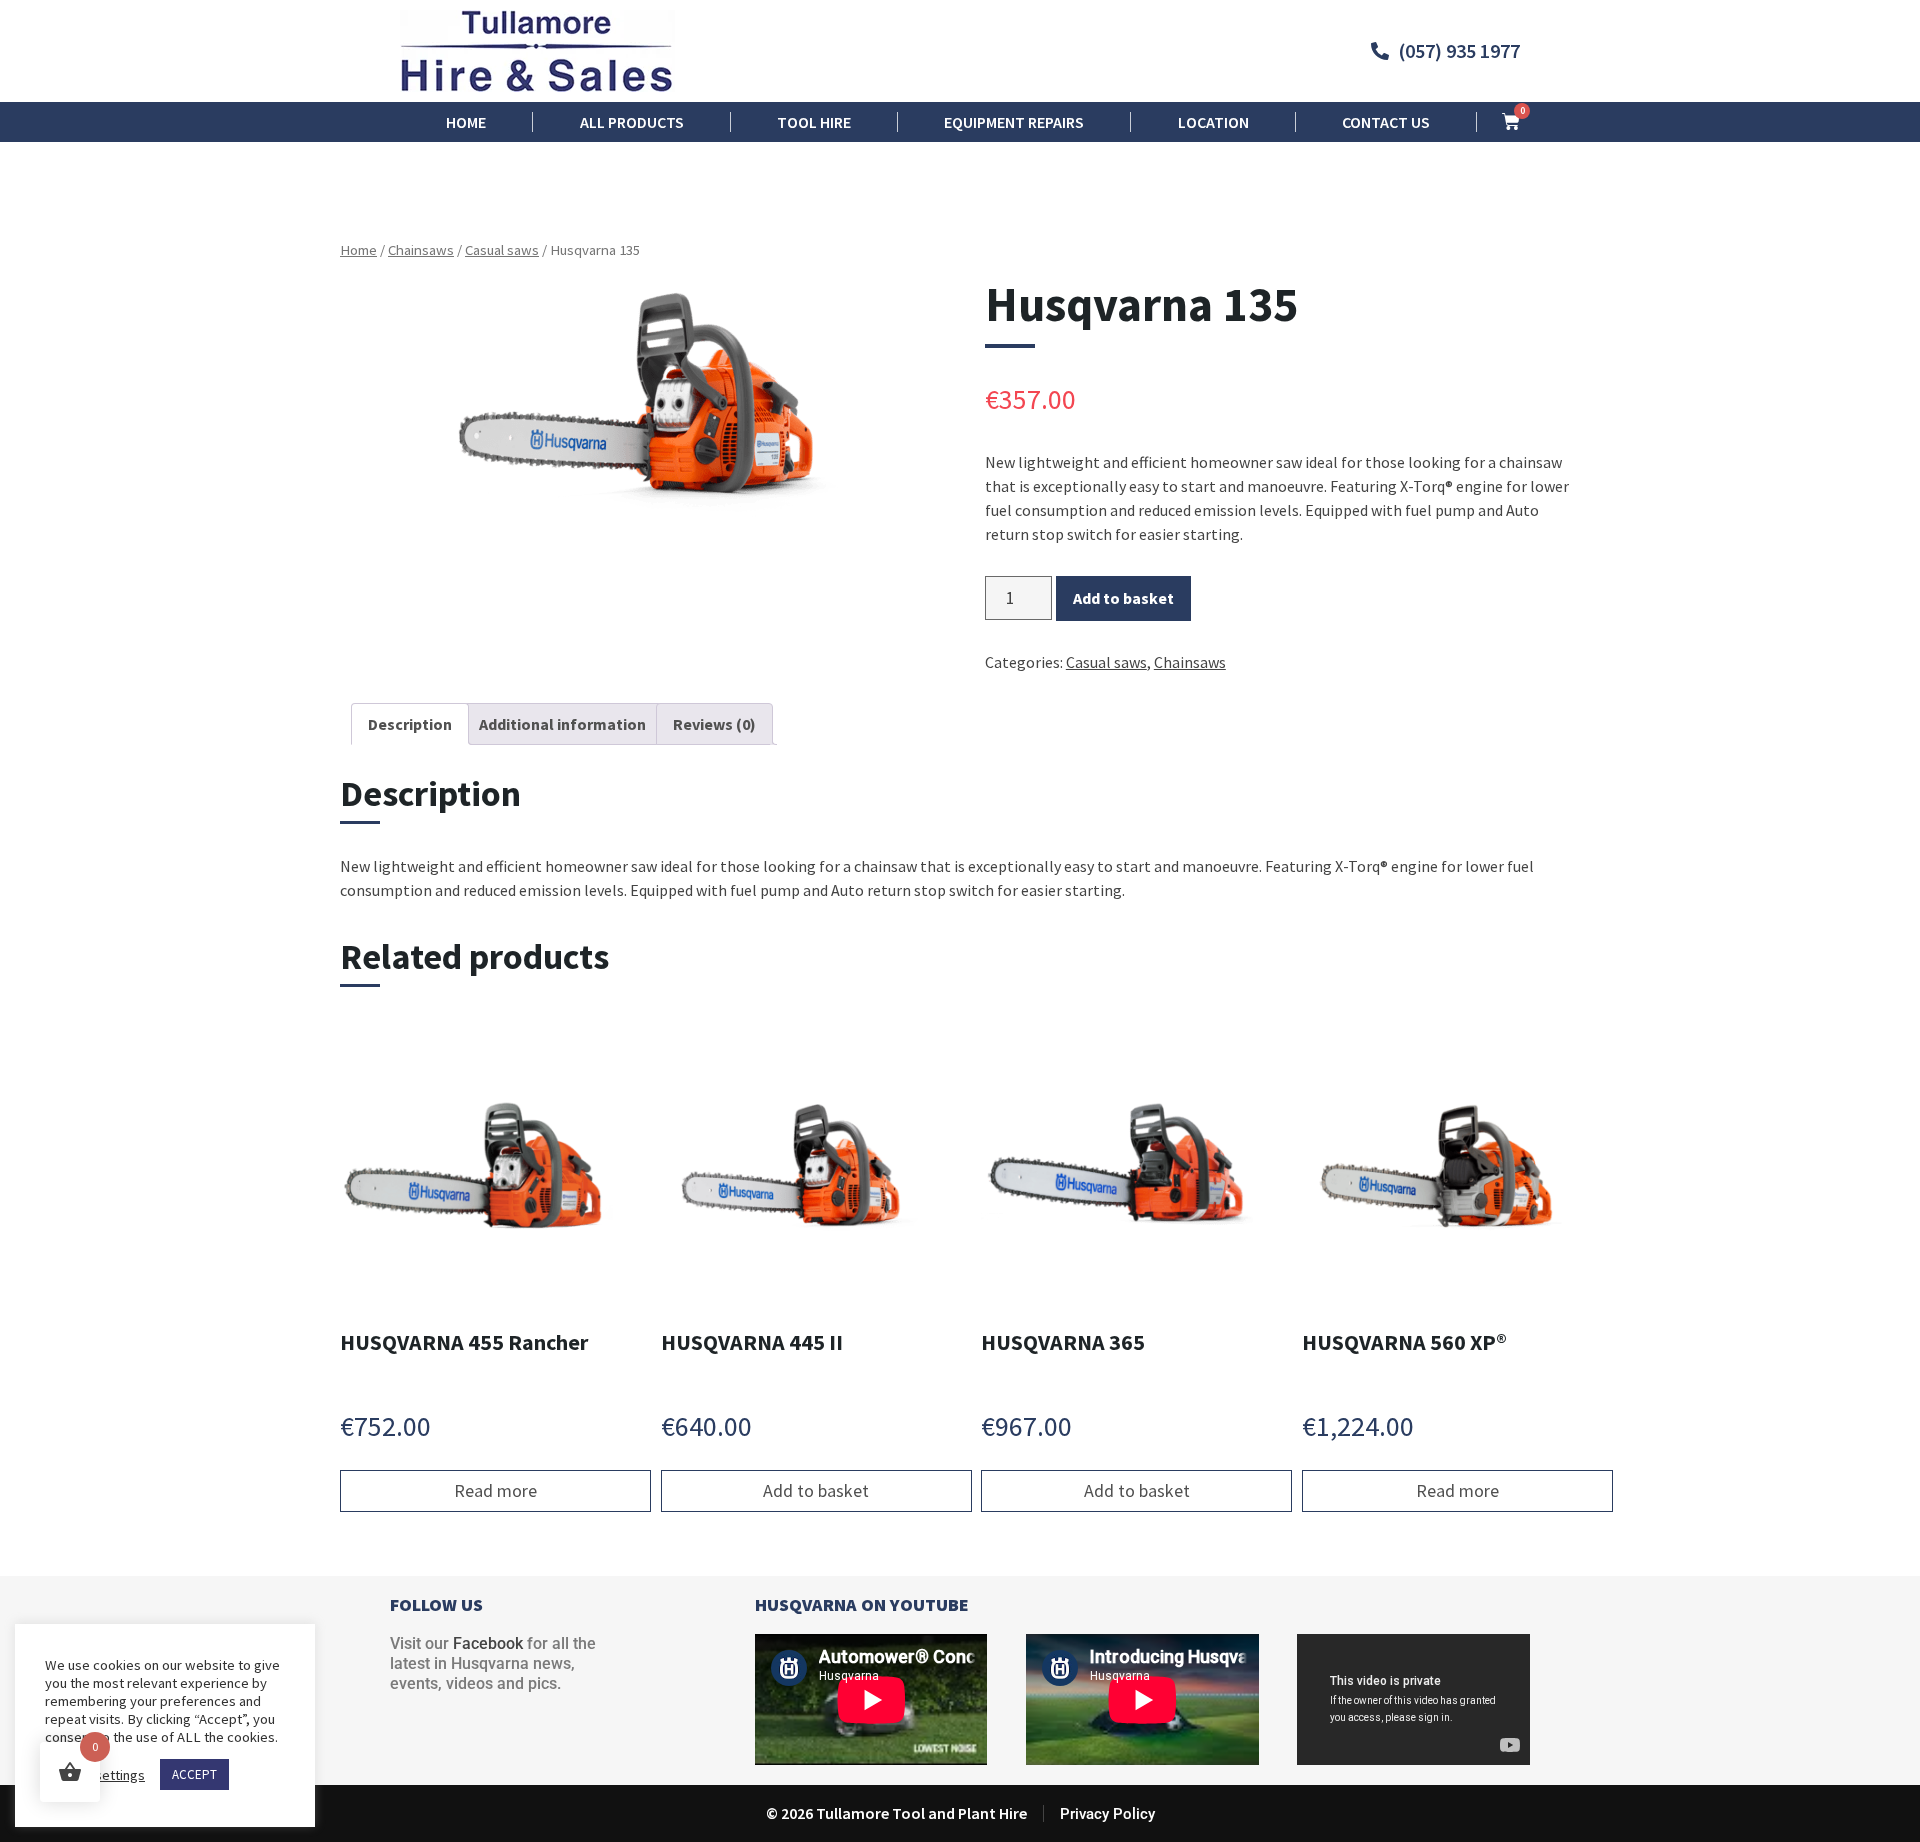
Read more (495, 1490)
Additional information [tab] (562, 724)
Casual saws (502, 250)
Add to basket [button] (816, 1490)
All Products (632, 122)
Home (466, 122)
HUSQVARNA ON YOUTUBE (862, 1604)
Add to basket (1123, 598)
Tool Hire (814, 122)
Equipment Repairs (1014, 122)
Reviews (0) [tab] (714, 724)
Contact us (1386, 122)
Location (1213, 122)
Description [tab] (410, 724)
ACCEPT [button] (194, 1774)
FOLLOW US (436, 1604)
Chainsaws (421, 250)
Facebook (488, 1643)
